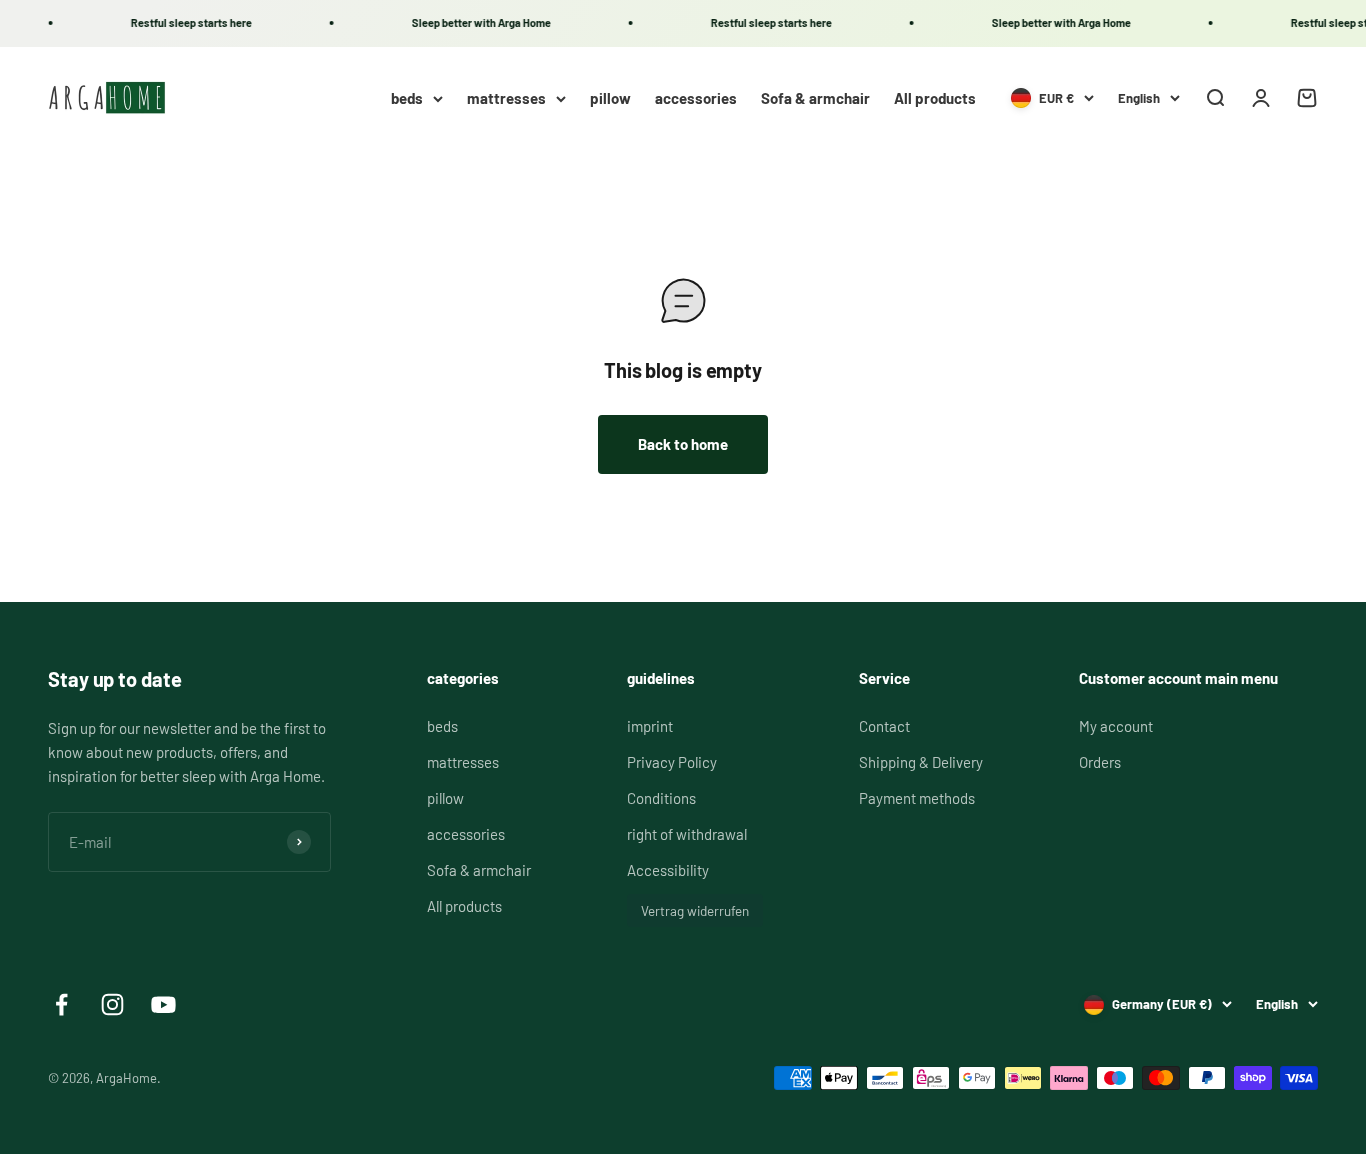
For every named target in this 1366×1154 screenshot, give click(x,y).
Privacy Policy (672, 762)
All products (935, 98)
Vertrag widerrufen (695, 910)
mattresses (506, 98)
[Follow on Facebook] (61, 1004)
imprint (650, 726)
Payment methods (917, 798)
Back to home (683, 444)
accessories (696, 98)
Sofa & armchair (815, 98)
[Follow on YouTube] (163, 1004)
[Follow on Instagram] (112, 1004)
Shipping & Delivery (921, 762)
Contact (884, 726)
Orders (1100, 762)
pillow (610, 98)
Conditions (661, 798)
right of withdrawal (687, 834)
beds (407, 98)
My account (1116, 726)
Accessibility (668, 870)
